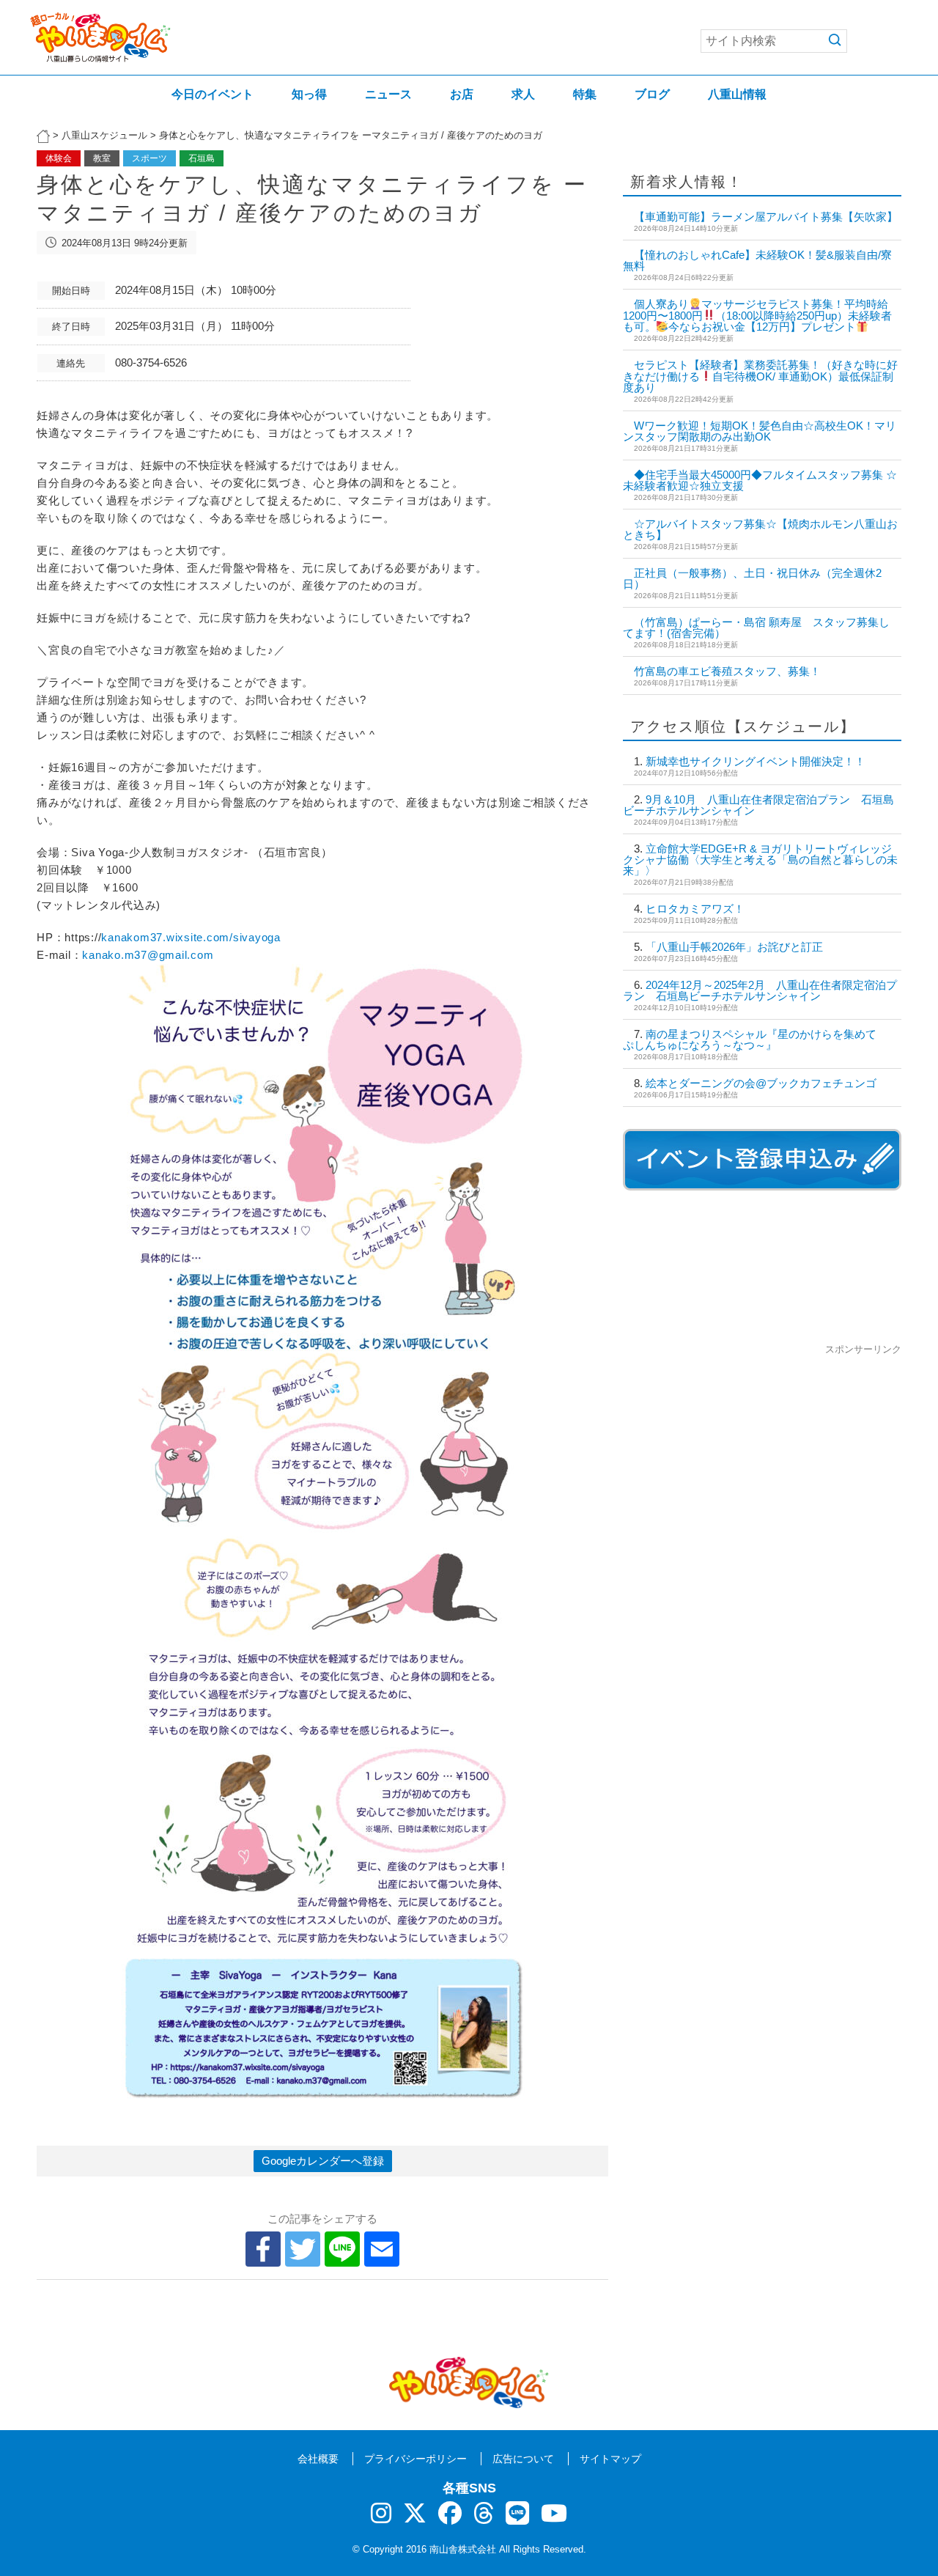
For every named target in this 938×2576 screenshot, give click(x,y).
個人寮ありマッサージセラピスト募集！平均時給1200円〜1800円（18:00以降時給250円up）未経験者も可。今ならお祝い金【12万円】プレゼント (757, 315)
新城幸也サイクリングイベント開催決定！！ (756, 761)
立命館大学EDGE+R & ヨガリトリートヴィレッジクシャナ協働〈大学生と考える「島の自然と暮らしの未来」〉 (760, 860)
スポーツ (149, 158)
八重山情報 (737, 94)
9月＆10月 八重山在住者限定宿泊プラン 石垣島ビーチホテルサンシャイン (758, 805)
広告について (523, 2459)
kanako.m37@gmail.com (148, 955)
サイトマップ (610, 2459)
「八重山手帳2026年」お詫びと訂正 (734, 947)
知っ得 (309, 94)
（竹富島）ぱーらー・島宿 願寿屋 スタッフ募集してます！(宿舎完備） (756, 628)
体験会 (59, 158)
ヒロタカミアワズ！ (695, 909)
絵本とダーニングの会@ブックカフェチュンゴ (761, 1083)
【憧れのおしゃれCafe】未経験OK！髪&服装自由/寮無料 (757, 260)
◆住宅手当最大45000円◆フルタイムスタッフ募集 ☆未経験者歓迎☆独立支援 (760, 480)
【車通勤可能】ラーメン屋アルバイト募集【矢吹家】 (766, 217)
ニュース (388, 94)
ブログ (652, 94)
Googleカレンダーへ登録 (323, 2161)
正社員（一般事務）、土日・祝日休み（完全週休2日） (752, 578)
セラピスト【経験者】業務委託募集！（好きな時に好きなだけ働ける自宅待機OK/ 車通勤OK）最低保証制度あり (760, 376)
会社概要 (318, 2459)
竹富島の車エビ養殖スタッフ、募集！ (727, 671)
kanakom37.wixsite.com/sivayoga (191, 937)
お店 (462, 94)
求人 (523, 94)
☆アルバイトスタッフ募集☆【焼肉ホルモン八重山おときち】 (760, 529)
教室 (102, 158)
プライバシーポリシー (416, 2459)
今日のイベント (213, 94)
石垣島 (202, 158)
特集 (585, 94)
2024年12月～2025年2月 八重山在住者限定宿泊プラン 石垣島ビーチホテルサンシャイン (760, 990)
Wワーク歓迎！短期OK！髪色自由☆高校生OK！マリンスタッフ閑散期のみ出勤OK (760, 431)
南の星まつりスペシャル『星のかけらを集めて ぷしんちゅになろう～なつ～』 (755, 1039)
